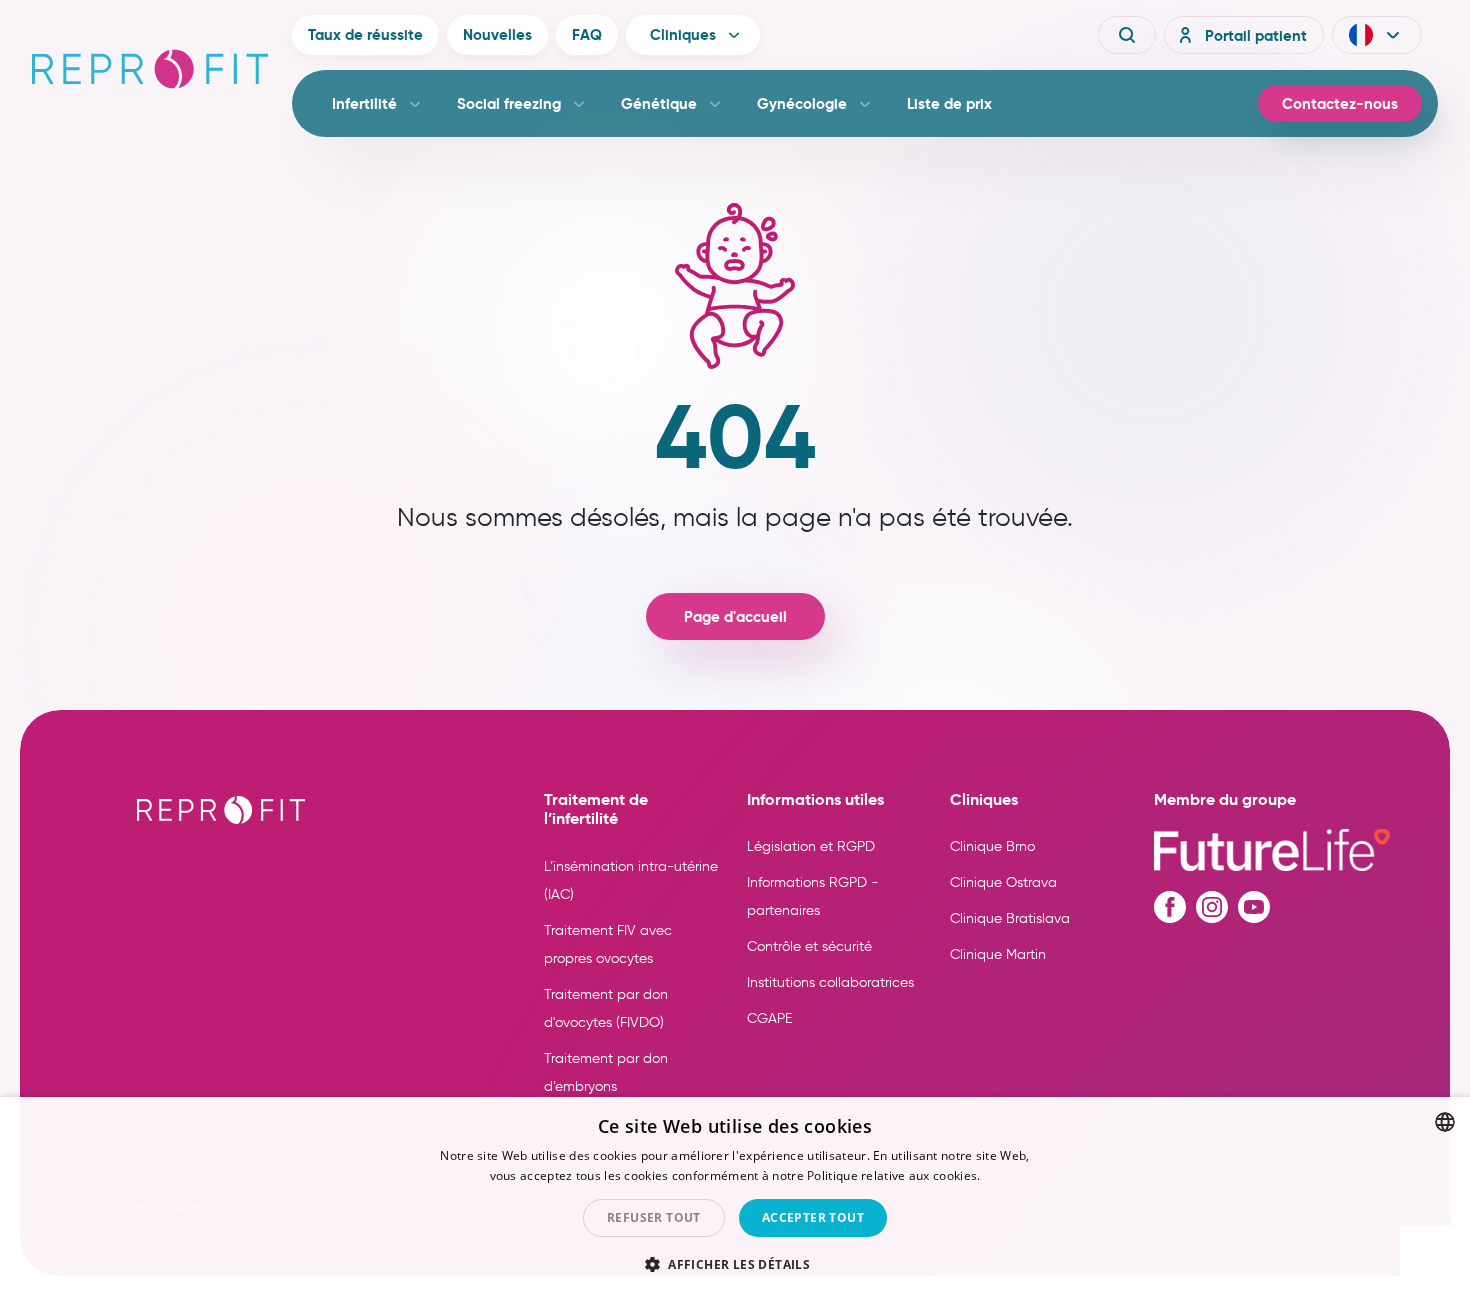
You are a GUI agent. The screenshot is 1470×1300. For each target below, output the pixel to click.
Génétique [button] (659, 103)
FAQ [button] (587, 34)
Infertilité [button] (364, 103)
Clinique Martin (998, 954)
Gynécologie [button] (802, 103)
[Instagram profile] (1212, 907)
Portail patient (1256, 35)
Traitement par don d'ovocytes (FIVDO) (606, 1008)
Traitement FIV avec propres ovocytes (608, 944)
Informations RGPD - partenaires (812, 896)
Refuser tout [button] (654, 1217)
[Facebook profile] (1170, 907)
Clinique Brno (992, 846)
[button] (1377, 35)
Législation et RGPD (811, 846)
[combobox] (1445, 1122)
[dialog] (735, 1198)
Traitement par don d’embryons (606, 1072)
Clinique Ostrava (1003, 882)
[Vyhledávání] (1127, 35)
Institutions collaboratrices (830, 982)
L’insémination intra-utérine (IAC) (631, 880)
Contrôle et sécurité (809, 946)
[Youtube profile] (1254, 907)
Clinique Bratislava (1010, 918)
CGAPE (769, 1018)
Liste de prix (949, 103)
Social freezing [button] (509, 103)
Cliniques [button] (683, 34)
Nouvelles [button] (497, 34)
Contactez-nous (1340, 103)
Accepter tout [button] (813, 1217)
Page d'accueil (735, 616)
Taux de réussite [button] (365, 34)
